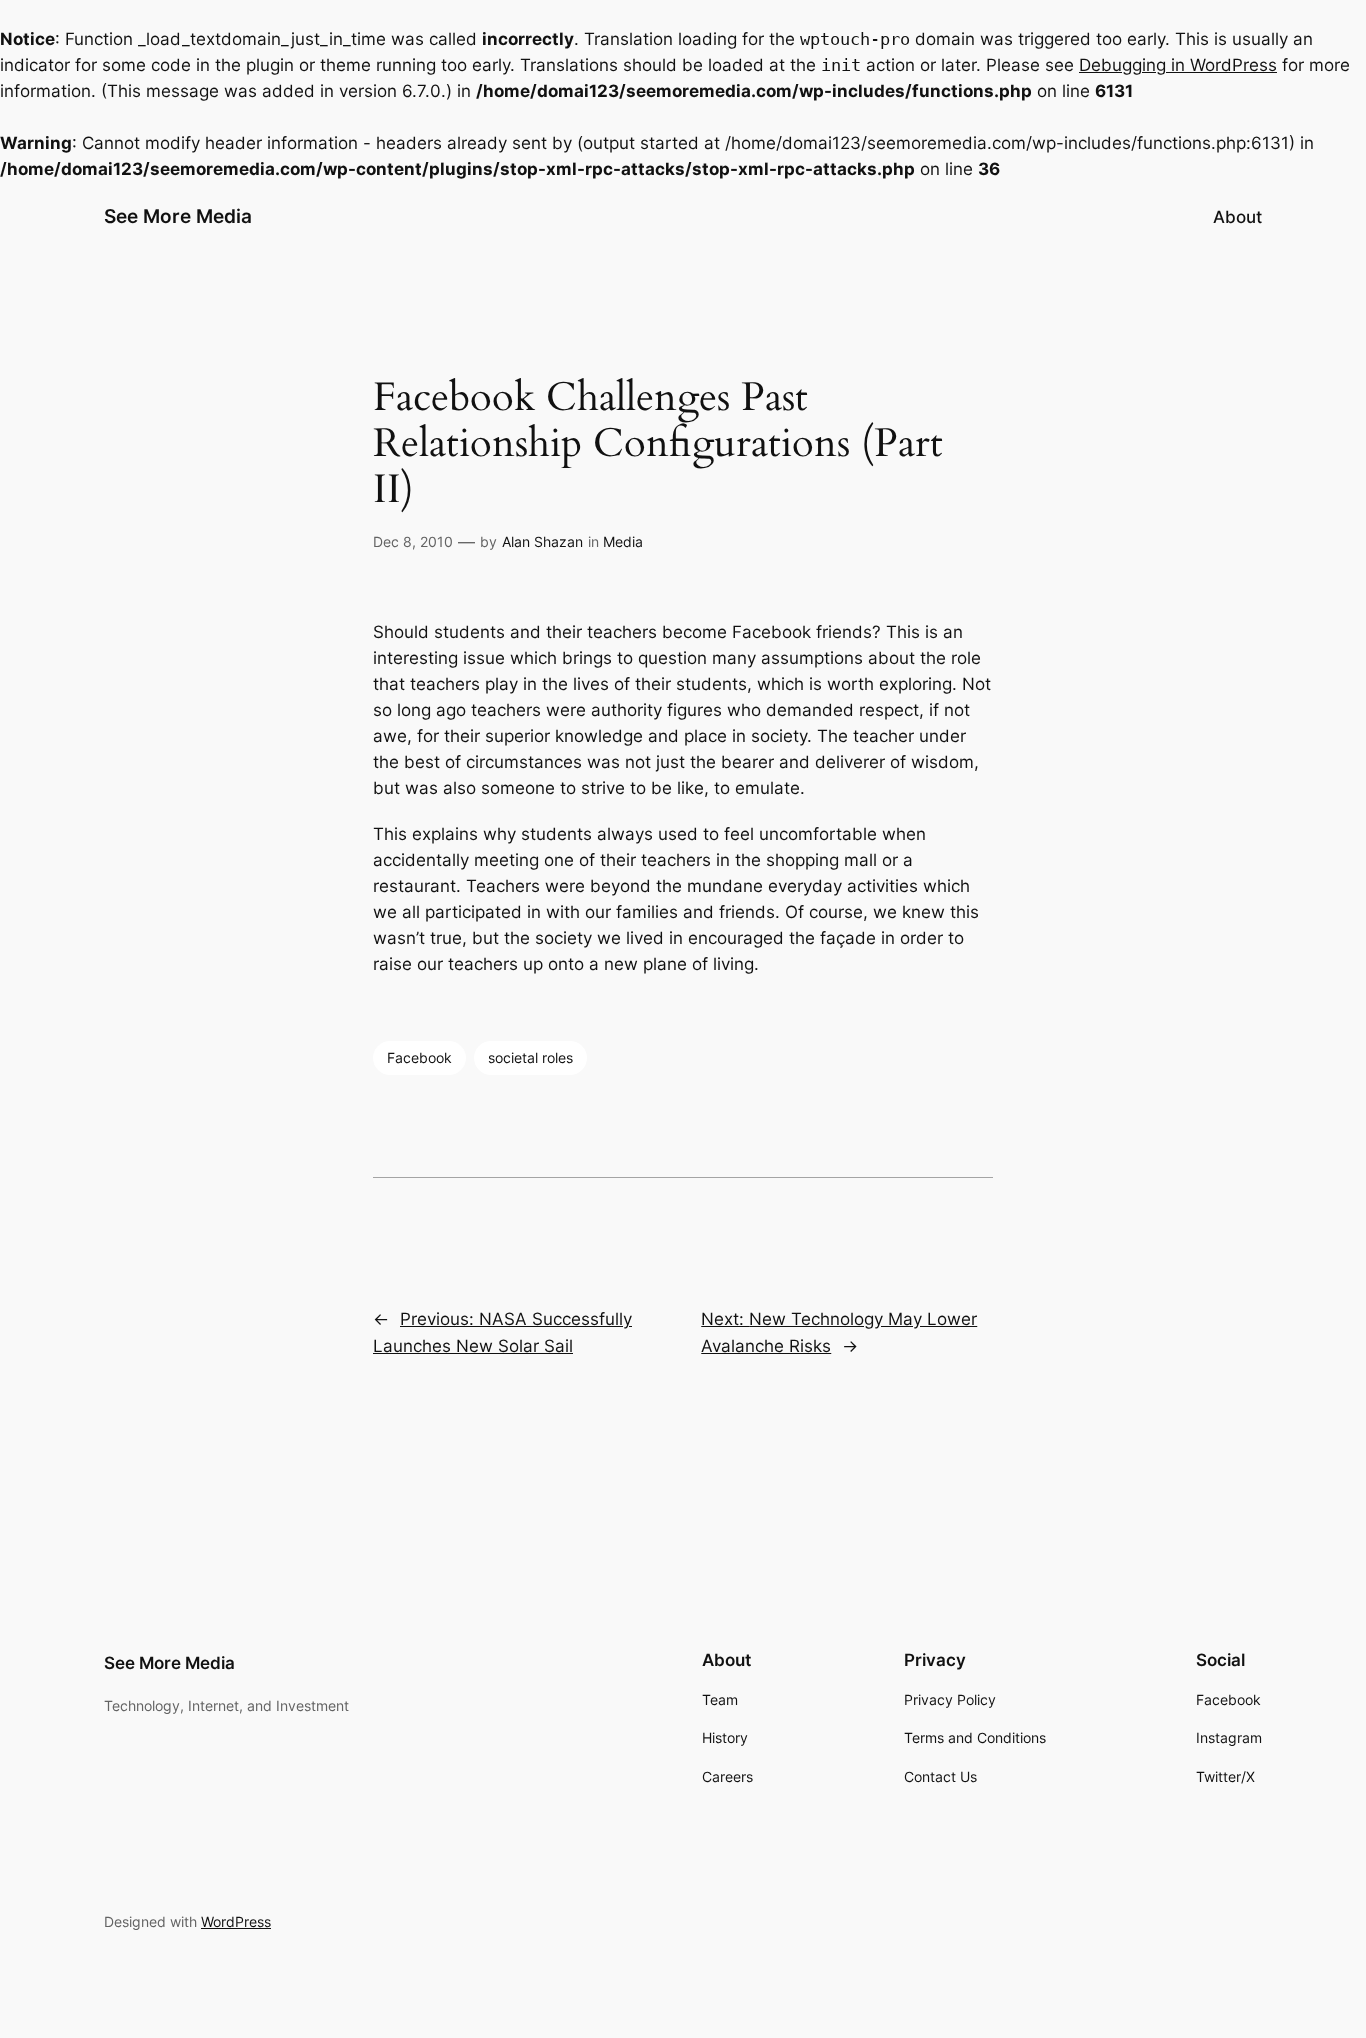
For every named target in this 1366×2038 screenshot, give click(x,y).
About (1237, 217)
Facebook (419, 1057)
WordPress (236, 1921)
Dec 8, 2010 (413, 541)
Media (623, 541)
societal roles (530, 1057)
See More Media (178, 216)
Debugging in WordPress (1178, 65)
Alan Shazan (542, 541)
